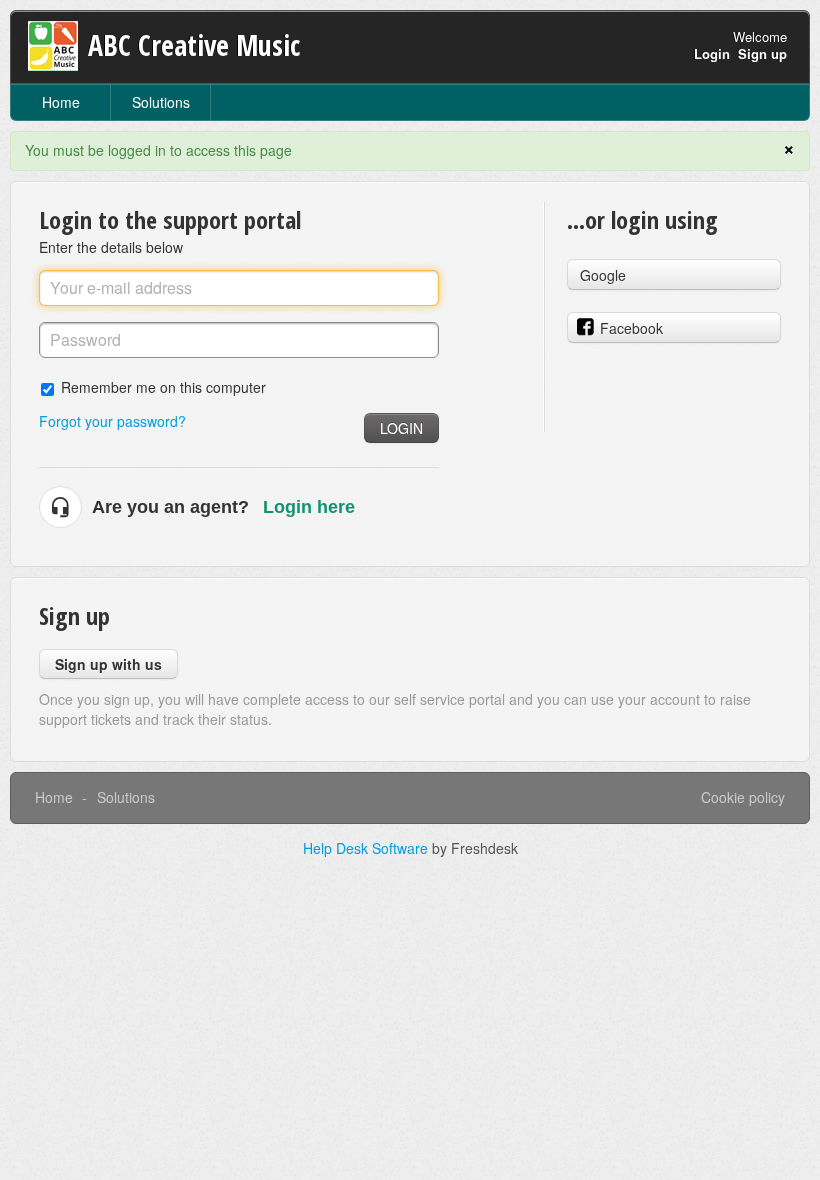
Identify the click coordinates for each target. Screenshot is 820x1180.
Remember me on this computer (163, 386)
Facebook (631, 328)
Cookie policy (743, 797)
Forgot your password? (112, 421)
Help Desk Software (367, 848)
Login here (309, 507)
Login (401, 428)
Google (603, 275)
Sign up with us (108, 664)
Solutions (161, 102)
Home (61, 102)
